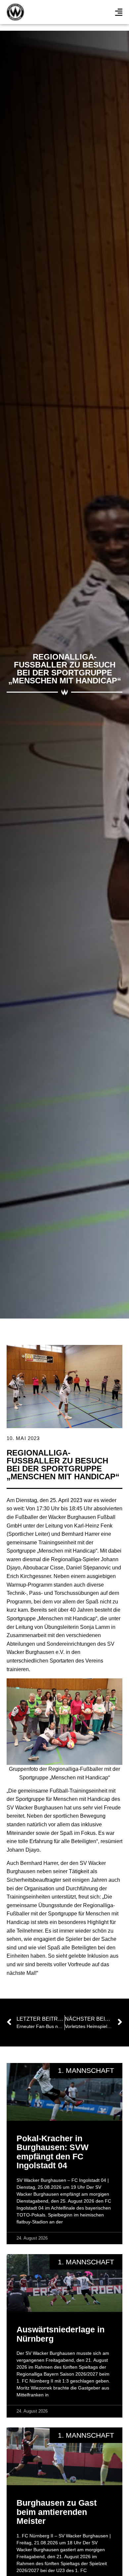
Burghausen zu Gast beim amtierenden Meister (57, 2512)
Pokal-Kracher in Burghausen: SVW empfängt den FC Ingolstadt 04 (53, 2152)
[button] (12, 2564)
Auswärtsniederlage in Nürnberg (61, 2334)
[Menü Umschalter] (119, 12)
